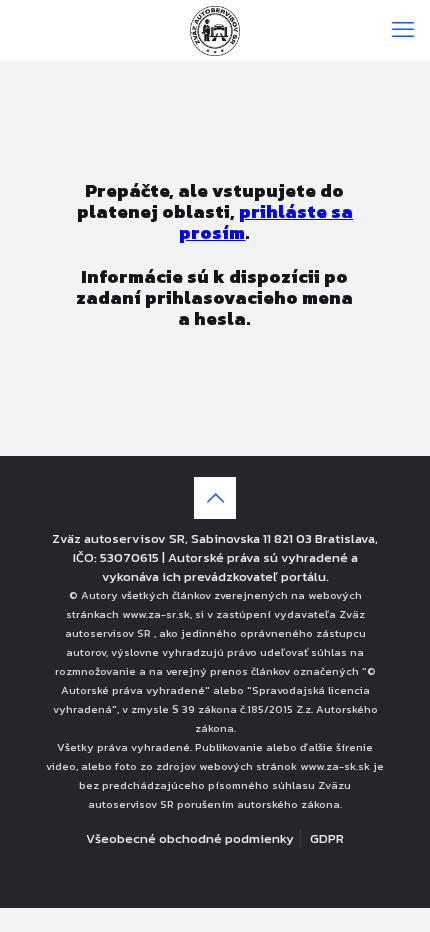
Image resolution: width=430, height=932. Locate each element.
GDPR (327, 838)
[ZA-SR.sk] (215, 30)
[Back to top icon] (215, 498)
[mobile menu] (403, 30)
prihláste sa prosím (266, 222)
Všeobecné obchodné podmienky (190, 838)
